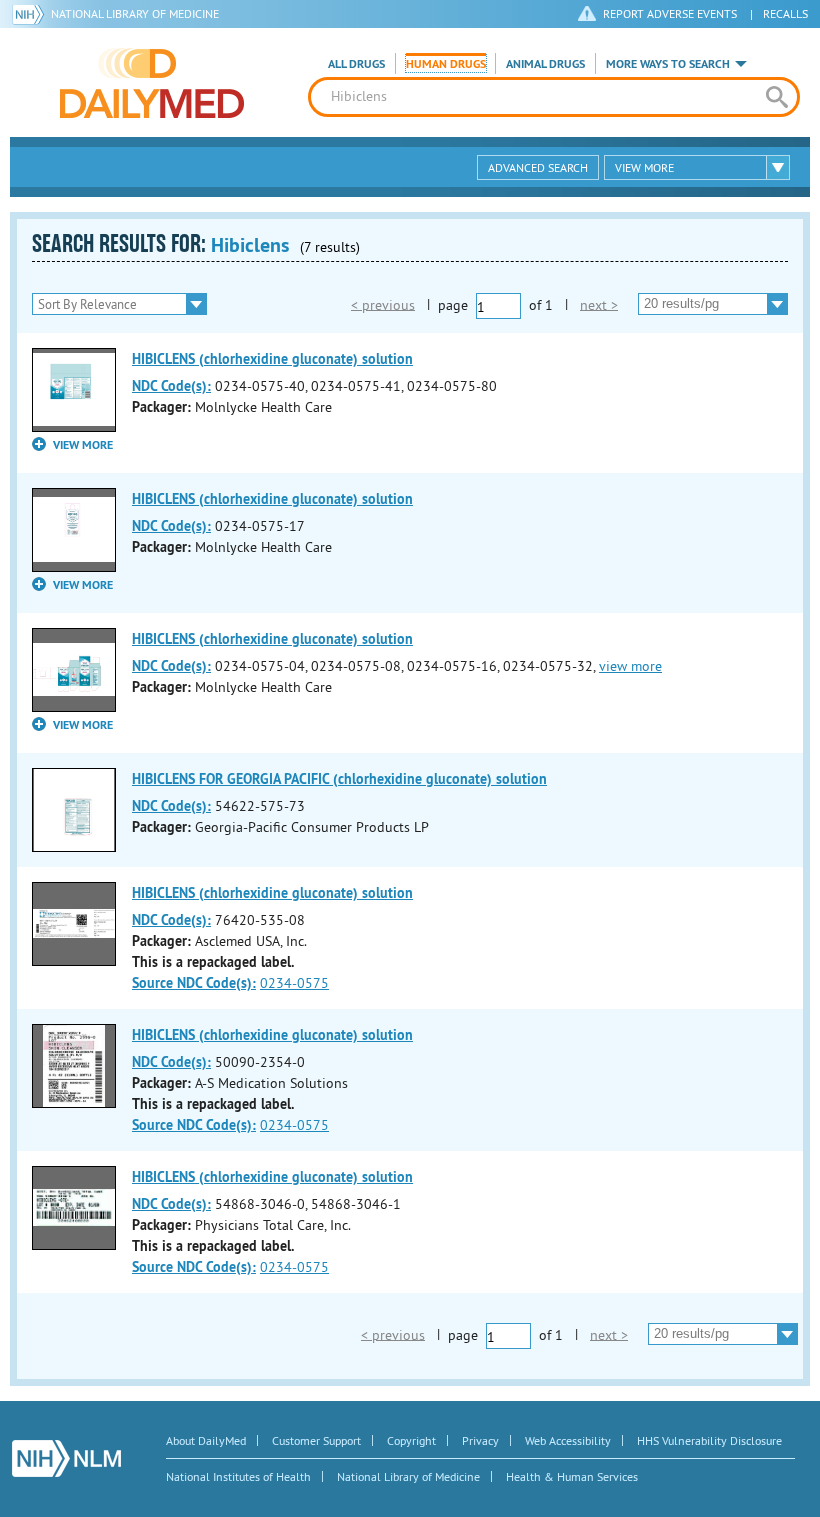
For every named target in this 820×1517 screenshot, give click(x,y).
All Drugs (356, 64)
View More (644, 167)
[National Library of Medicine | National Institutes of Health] (66, 1458)
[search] (777, 97)
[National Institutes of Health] (31, 14)
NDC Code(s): (171, 386)
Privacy (480, 1440)
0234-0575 (294, 983)
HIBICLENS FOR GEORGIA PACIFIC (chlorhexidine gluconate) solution (339, 779)
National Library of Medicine (135, 13)
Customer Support (316, 1440)
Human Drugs (446, 64)
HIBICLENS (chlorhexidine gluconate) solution (272, 359)
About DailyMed (206, 1440)
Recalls (785, 13)
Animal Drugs (545, 64)
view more (630, 666)
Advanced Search (538, 167)
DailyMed (152, 83)
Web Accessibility (568, 1440)
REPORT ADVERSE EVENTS (670, 13)
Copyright (411, 1440)
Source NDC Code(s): (194, 983)
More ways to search (668, 64)
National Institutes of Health (238, 1476)
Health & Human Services (572, 1476)
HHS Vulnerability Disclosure (709, 1440)
